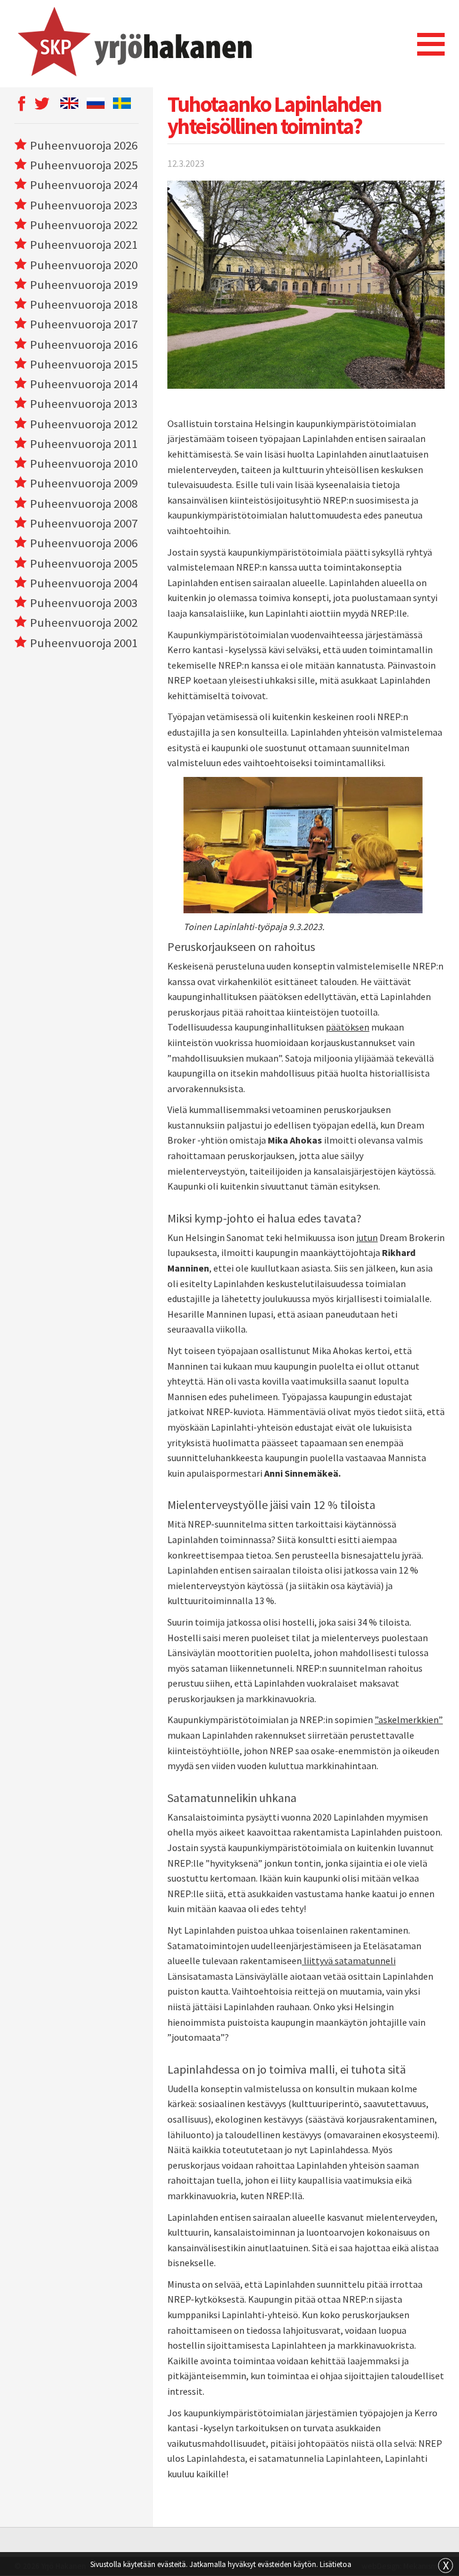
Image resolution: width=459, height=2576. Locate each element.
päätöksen (348, 1027)
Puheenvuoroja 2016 (84, 345)
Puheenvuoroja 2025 (84, 165)
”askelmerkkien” (409, 1720)
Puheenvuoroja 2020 (84, 265)
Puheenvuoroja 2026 (84, 145)
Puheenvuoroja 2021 (84, 245)
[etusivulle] (133, 44)
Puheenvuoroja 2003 (84, 603)
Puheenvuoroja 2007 (84, 523)
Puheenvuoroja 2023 (84, 205)
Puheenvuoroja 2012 (84, 424)
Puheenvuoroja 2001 (84, 643)
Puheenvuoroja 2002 (84, 623)
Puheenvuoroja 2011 (84, 444)
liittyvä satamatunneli (349, 1961)
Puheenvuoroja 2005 (84, 563)
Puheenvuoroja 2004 (84, 583)
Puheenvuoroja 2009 (84, 483)
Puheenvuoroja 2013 (84, 404)
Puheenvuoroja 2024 (84, 185)
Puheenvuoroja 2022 (84, 225)
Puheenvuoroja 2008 (84, 504)
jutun (367, 1237)
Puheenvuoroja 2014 (84, 384)
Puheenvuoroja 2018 (84, 304)
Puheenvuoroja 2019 (84, 285)
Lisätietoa (336, 2564)
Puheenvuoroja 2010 (84, 464)
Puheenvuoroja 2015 (84, 364)
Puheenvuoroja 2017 (84, 324)
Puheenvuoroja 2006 (84, 543)
